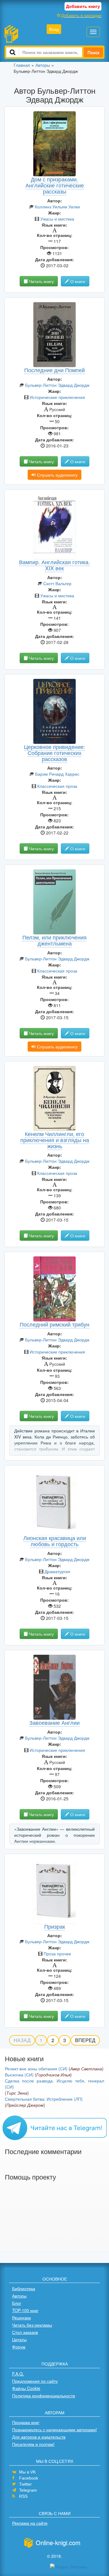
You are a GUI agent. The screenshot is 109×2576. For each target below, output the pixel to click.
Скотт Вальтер (57, 583)
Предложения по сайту (35, 2381)
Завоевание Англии (54, 1722)
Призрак (55, 1926)
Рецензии (21, 2318)
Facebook (29, 2478)
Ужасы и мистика (57, 219)
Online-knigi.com (58, 2542)
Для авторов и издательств (39, 2437)
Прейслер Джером (25, 2105)
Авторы (19, 2296)
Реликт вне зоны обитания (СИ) (36, 2069)
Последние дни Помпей (54, 370)
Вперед (85, 2040)
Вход (54, 29)
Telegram (28, 2490)
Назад (22, 2040)
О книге (77, 281)
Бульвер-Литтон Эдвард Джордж (57, 385)
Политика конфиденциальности (44, 2396)
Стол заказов (25, 2332)
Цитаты (19, 2339)
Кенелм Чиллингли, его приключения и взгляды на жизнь (55, 1140)
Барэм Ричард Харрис (57, 774)
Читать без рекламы (32, 2325)
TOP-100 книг (25, 2310)
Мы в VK (27, 2472)
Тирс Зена (17, 2093)
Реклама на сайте (30, 2523)
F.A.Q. (18, 2374)
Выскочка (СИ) (19, 2075)
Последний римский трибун (54, 1324)
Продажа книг (26, 2422)
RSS (23, 2496)
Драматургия (57, 1571)
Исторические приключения (57, 397)
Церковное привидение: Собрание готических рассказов (54, 753)
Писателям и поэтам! (33, 2444)
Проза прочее (57, 1954)
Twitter (25, 2484)
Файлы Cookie (26, 2388)
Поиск (93, 52)
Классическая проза (57, 786)
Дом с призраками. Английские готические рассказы (55, 185)
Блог (17, 2303)
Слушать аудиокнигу (57, 475)
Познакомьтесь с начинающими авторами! (54, 2429)
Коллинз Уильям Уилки (57, 207)
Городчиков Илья (53, 2075)
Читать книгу (41, 281)
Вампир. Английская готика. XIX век (54, 565)
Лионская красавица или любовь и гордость (55, 1541)
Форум (19, 2347)
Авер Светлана (86, 2069)
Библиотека (24, 2288)
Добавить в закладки (81, 15)
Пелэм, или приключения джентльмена (54, 940)
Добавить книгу (83, 6)
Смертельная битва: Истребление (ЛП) (44, 2099)
